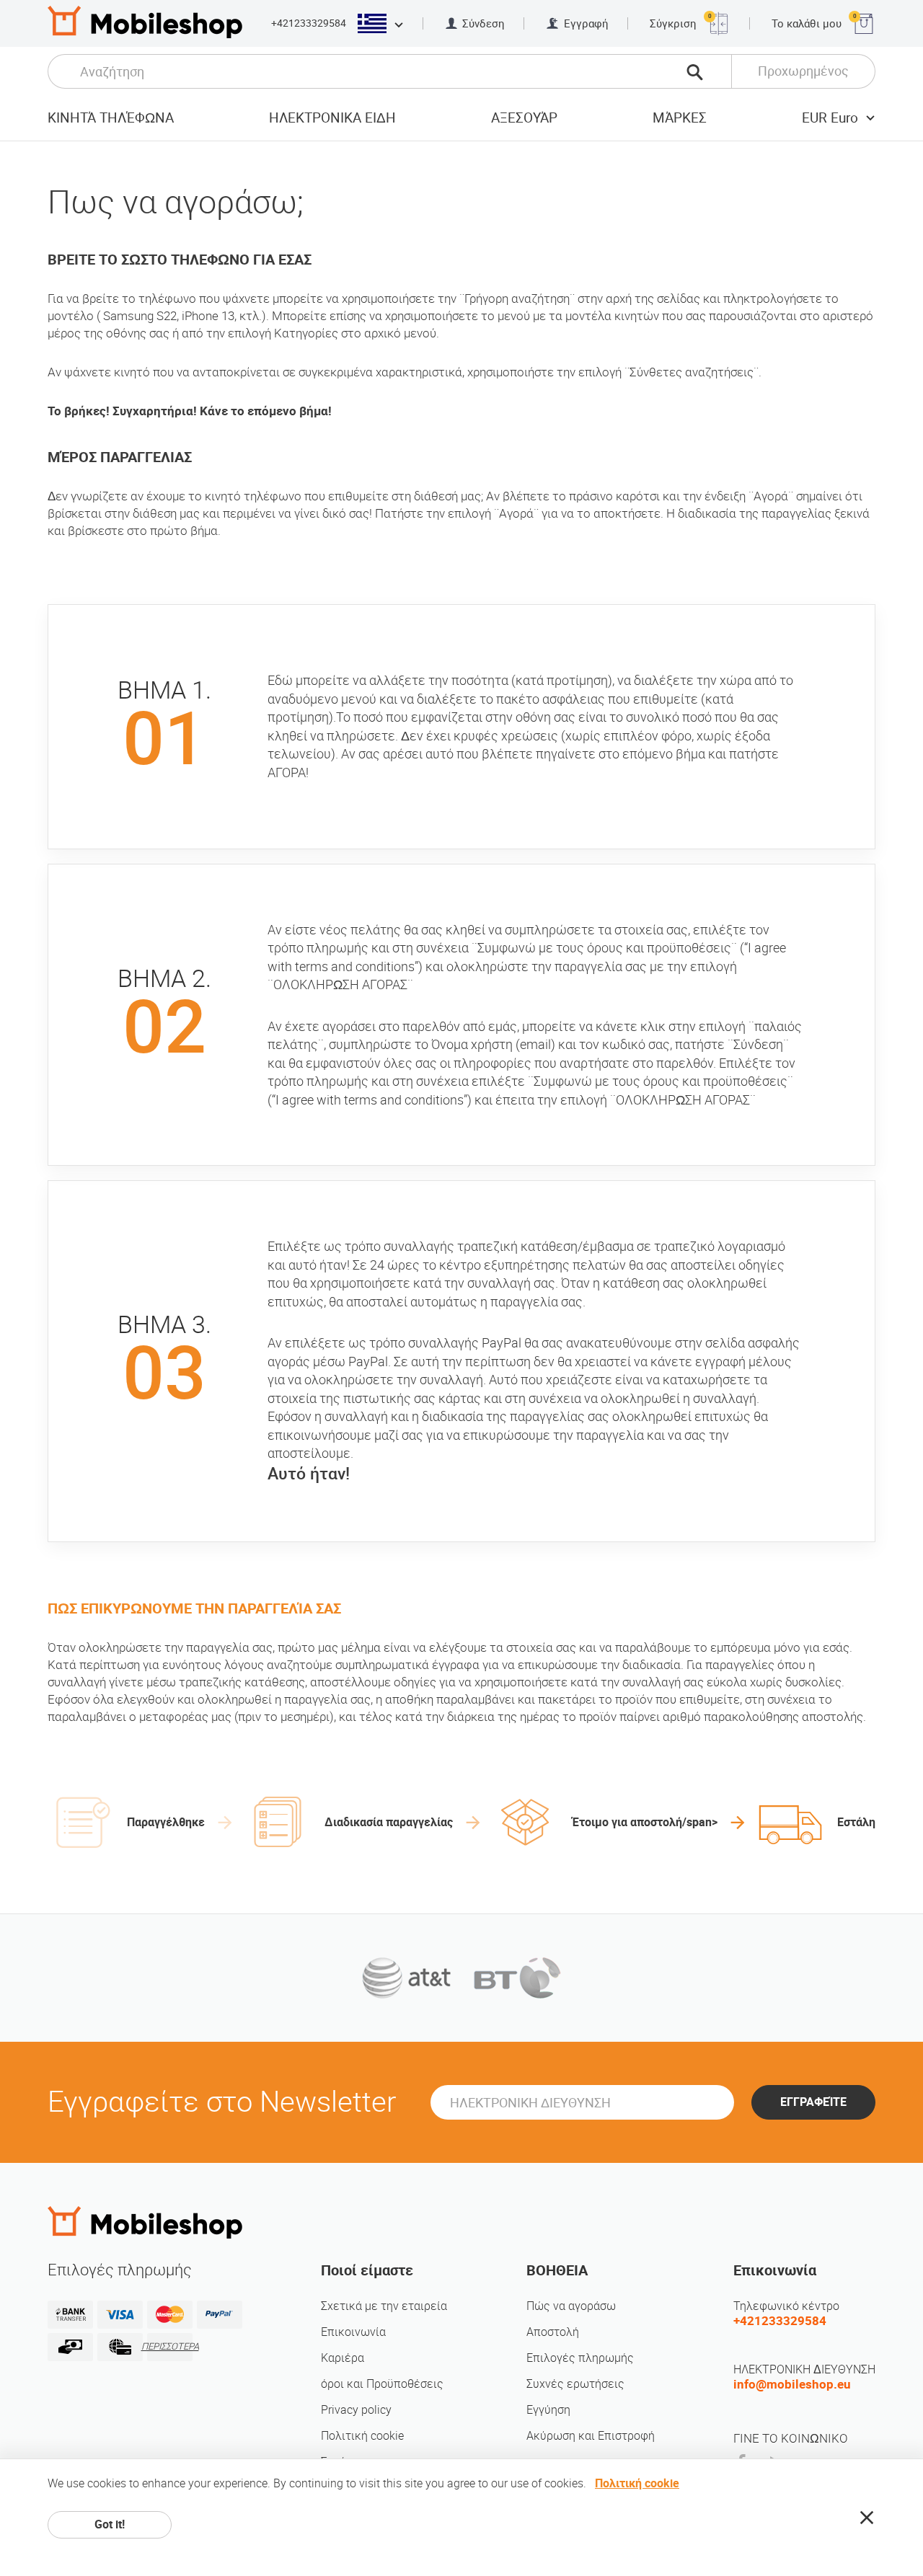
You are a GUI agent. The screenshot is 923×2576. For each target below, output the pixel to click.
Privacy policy (356, 2410)
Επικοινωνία (353, 2332)
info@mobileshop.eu (792, 2384)
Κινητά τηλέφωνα (111, 118)
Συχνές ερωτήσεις (575, 2384)
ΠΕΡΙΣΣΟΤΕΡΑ (170, 2346)
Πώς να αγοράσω (571, 2306)
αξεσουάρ (524, 118)
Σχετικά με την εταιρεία (384, 2306)
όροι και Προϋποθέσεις (382, 2384)
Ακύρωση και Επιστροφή (591, 2436)
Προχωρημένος (803, 71)
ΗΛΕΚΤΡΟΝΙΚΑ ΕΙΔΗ (332, 118)
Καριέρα (343, 2358)
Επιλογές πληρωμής (580, 2358)
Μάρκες (680, 118)
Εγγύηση (548, 2410)
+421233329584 (309, 23)
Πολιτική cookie (362, 2436)
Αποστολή (553, 2332)
